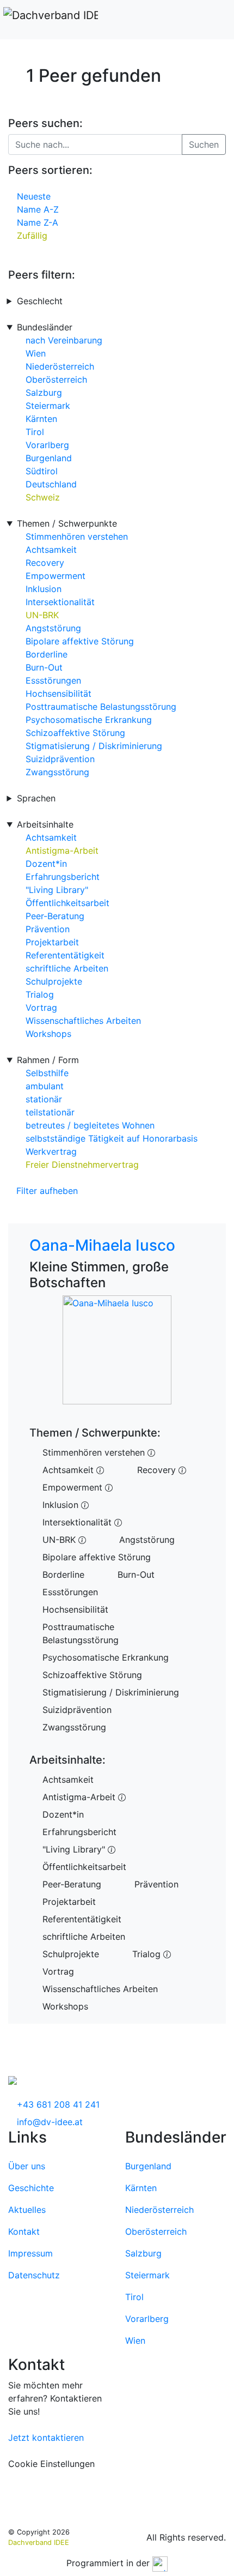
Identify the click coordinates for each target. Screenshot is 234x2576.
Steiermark (48, 406)
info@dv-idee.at (50, 2122)
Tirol (35, 432)
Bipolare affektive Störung (80, 641)
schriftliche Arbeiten (67, 968)
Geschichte (31, 2188)
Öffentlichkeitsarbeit (67, 903)
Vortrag (41, 1008)
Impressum (30, 2253)
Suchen (204, 144)
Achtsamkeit (51, 550)
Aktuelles (27, 2210)
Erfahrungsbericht (63, 877)
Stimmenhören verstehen (77, 536)
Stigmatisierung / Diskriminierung (94, 746)
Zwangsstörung (57, 772)
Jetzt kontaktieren (46, 2438)
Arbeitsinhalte (45, 824)
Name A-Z (38, 209)
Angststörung (53, 628)
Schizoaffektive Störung (75, 733)
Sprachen (36, 798)
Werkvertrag (51, 1151)
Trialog (40, 994)
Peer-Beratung (55, 916)
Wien (36, 353)
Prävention (48, 929)
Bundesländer (45, 327)
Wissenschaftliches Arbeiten (83, 1021)
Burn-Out (44, 667)
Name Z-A (38, 222)
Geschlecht (40, 301)
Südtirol (42, 471)
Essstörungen (53, 680)
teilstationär (50, 1112)
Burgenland (49, 458)
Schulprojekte (54, 981)
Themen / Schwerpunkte (67, 523)
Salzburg (44, 393)
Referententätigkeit (65, 955)
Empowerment (56, 576)
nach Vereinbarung (64, 340)
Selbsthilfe (47, 1073)
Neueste (34, 196)
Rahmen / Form (48, 1060)
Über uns (27, 2166)
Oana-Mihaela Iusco (102, 1245)
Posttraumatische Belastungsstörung (101, 707)
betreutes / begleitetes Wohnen (90, 1125)
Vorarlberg (47, 445)
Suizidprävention (60, 759)
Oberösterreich (56, 379)
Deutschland (51, 484)
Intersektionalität (60, 602)
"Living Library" (57, 890)
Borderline (47, 654)
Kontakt (24, 2231)
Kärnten (41, 419)
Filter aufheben (47, 1191)
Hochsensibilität (59, 693)
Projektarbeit (52, 942)
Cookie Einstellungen (51, 2464)
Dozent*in (46, 864)
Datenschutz (34, 2275)
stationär (44, 1099)
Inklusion (44, 589)
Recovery (45, 563)
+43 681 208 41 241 (58, 2104)
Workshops (48, 1034)
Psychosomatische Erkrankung (89, 720)
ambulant (45, 1086)
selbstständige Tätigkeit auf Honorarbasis (112, 1138)
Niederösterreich (60, 366)
